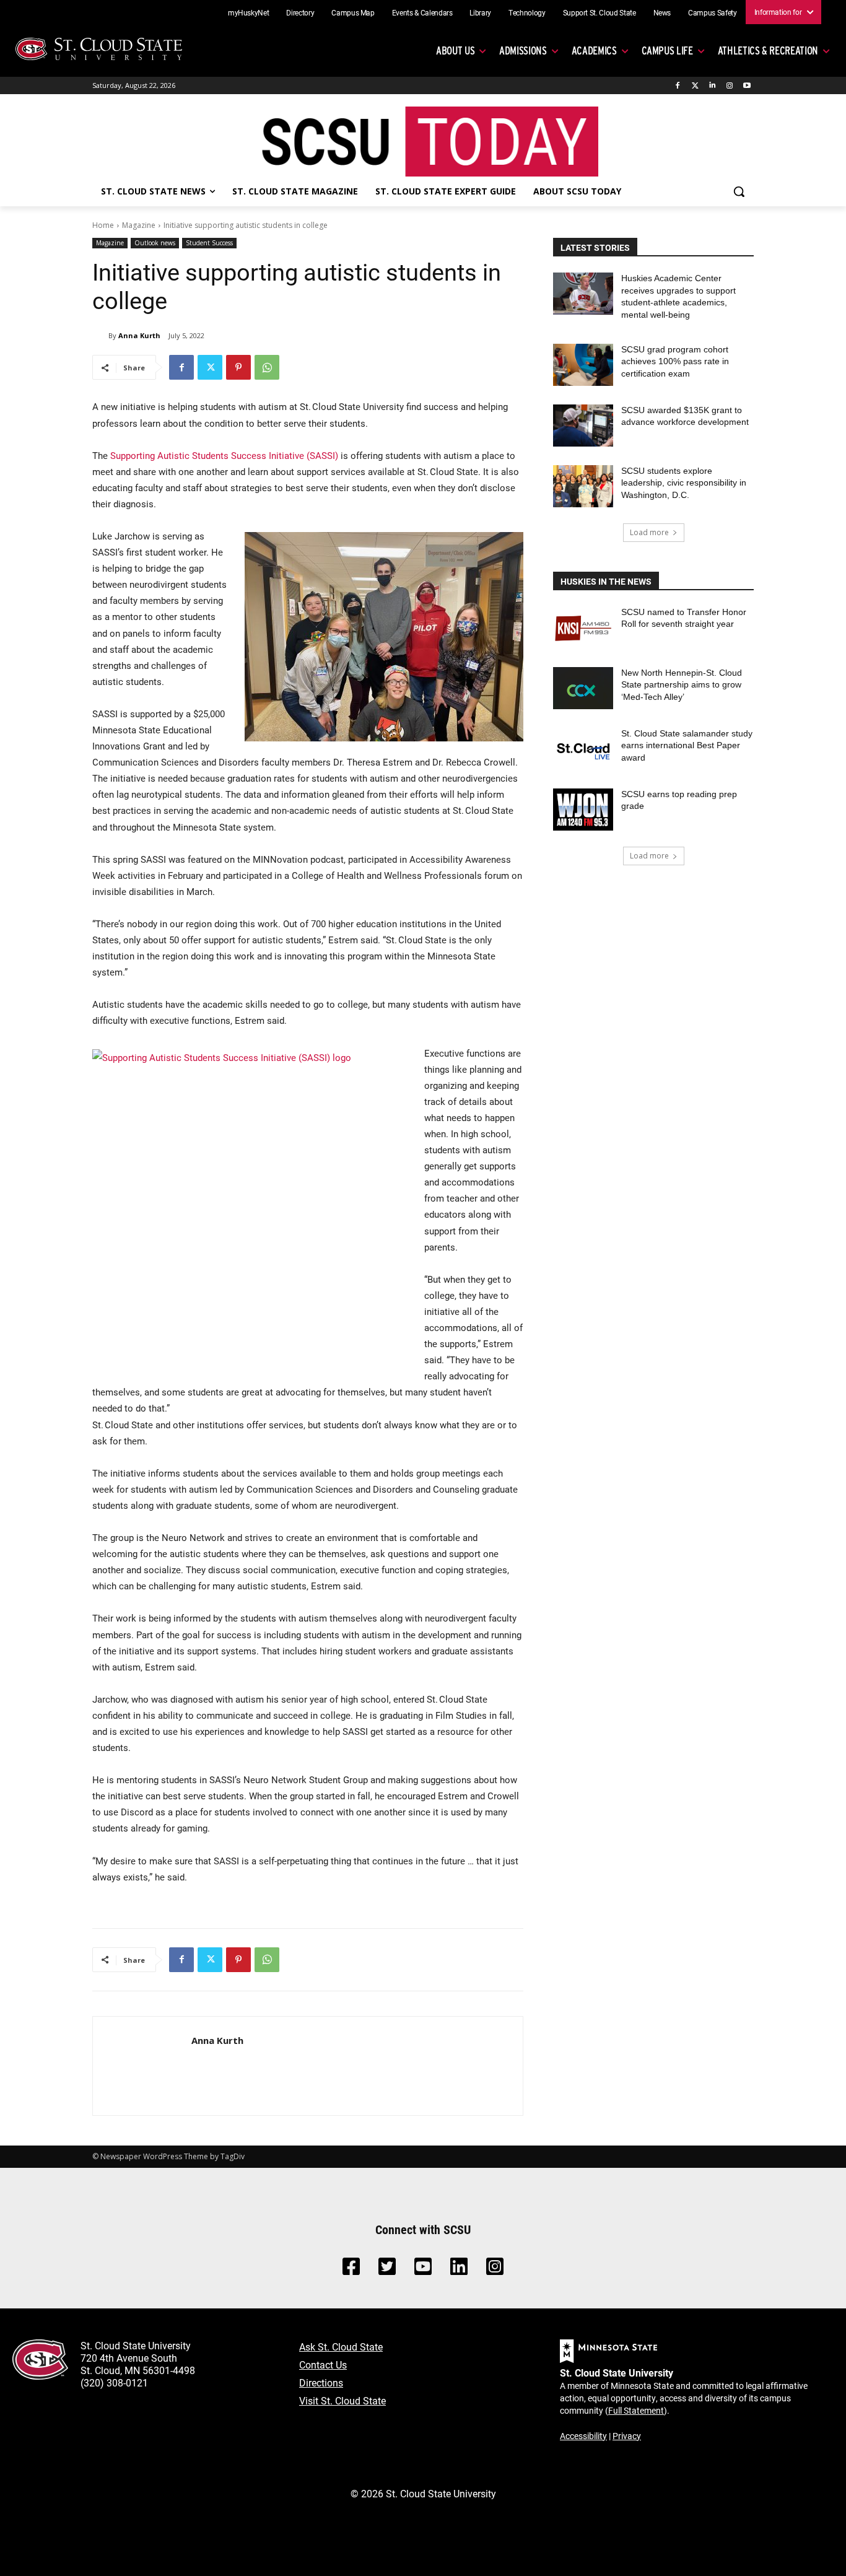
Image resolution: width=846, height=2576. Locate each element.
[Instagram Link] (495, 2270)
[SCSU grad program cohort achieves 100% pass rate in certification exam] (583, 365)
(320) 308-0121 (114, 2382)
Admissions (523, 50)
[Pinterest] (238, 367)
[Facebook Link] (351, 2270)
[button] (739, 191)
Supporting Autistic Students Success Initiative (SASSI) (224, 455)
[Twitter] (695, 86)
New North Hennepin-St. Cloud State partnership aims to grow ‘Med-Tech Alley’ (682, 685)
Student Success (209, 243)
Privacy (627, 2436)
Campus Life (667, 50)
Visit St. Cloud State (342, 2400)
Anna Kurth (139, 335)
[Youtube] (747, 86)
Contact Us (323, 2364)
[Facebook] (678, 86)
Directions (321, 2382)
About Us (455, 50)
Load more (649, 532)
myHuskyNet (249, 12)
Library (480, 12)
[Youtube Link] (423, 2270)
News (662, 12)
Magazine (139, 225)
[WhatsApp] (267, 367)
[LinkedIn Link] (459, 2270)
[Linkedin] (713, 86)
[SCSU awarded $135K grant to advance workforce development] (583, 426)
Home (103, 225)
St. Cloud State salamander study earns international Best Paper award (687, 745)
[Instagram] (729, 86)
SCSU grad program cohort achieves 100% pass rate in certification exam (675, 361)
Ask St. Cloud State (341, 2347)
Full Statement (636, 2410)
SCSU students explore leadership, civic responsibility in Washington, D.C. (684, 483)
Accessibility (583, 2436)
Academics (594, 50)
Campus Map (353, 12)
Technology (527, 12)
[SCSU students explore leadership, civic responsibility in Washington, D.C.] (583, 486)
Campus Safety (712, 12)
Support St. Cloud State (600, 12)
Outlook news (155, 243)
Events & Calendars (422, 12)
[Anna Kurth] (100, 336)
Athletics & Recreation (768, 50)
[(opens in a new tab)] (583, 627)
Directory (300, 12)
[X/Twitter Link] (387, 2270)
